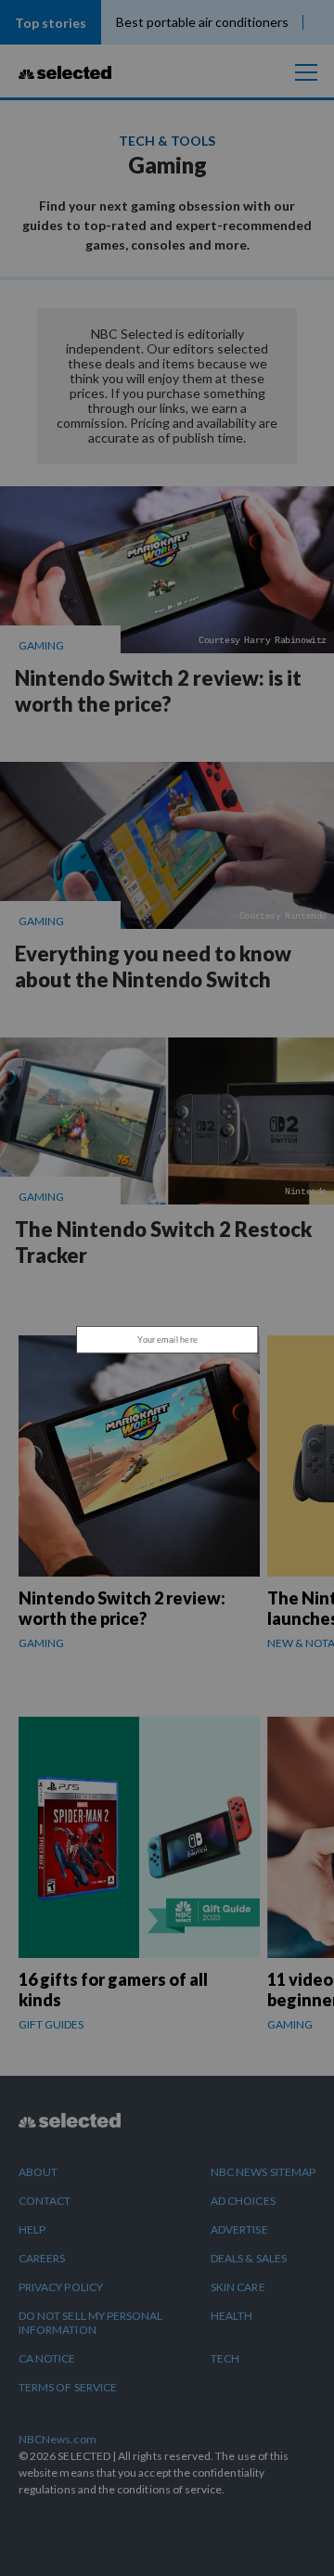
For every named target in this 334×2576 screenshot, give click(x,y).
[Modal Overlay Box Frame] (167, 1288)
